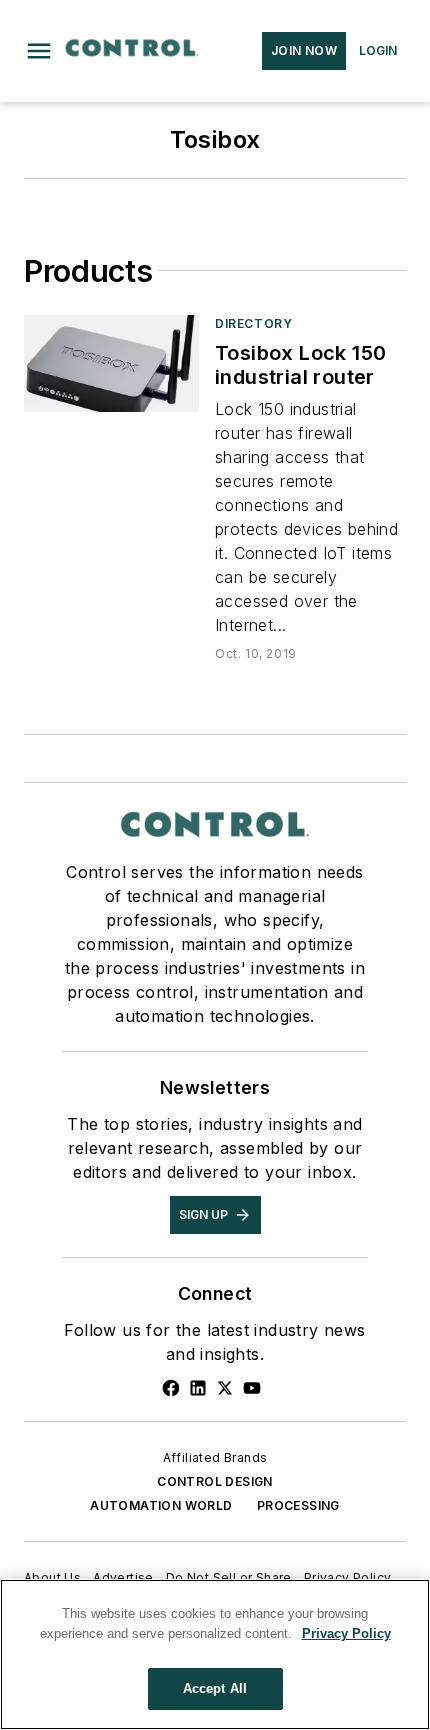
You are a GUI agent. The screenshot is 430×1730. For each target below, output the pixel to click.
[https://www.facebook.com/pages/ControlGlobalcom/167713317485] (171, 1388)
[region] (215, 1654)
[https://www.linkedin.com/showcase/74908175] (198, 1388)
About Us (52, 1577)
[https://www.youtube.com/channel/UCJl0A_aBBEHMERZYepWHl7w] (252, 1388)
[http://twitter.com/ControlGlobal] (225, 1388)
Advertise (123, 1577)
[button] (39, 51)
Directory (253, 323)
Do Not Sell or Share (229, 1577)
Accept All (215, 1688)
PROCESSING (298, 1505)
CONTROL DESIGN (215, 1481)
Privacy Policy (348, 1577)
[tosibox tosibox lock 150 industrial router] (111, 363)
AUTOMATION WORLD (161, 1505)
